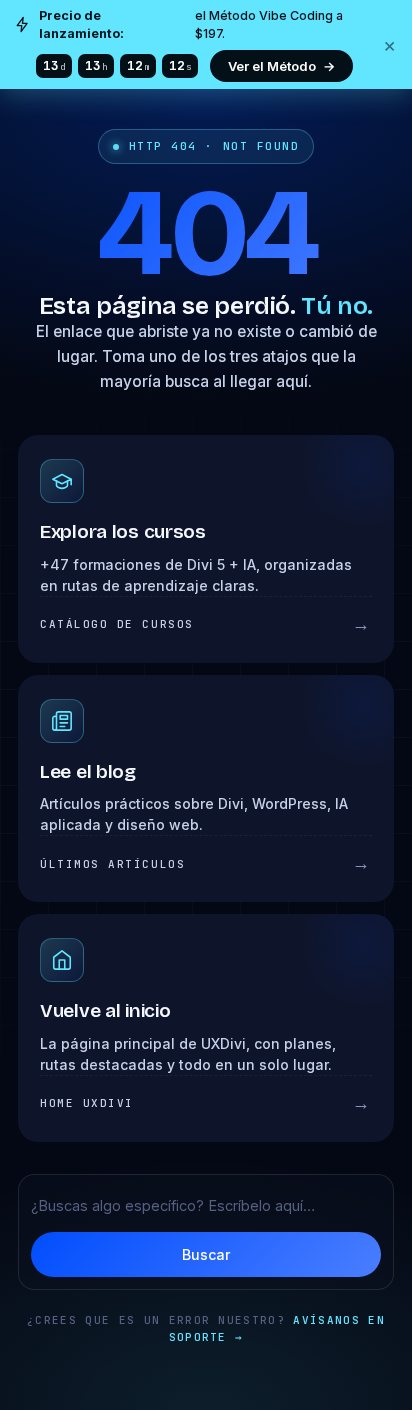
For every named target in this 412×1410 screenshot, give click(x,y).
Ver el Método (281, 66)
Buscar (206, 1254)
